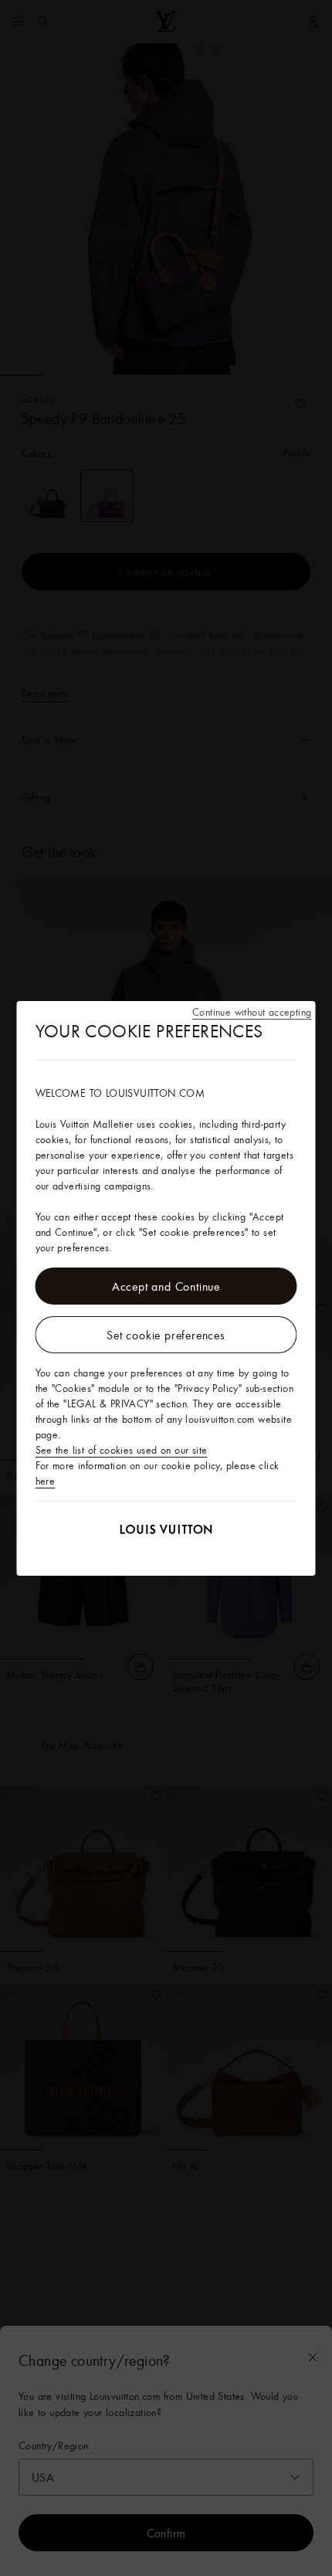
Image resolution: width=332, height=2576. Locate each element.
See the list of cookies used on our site (122, 1450)
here (46, 1481)
